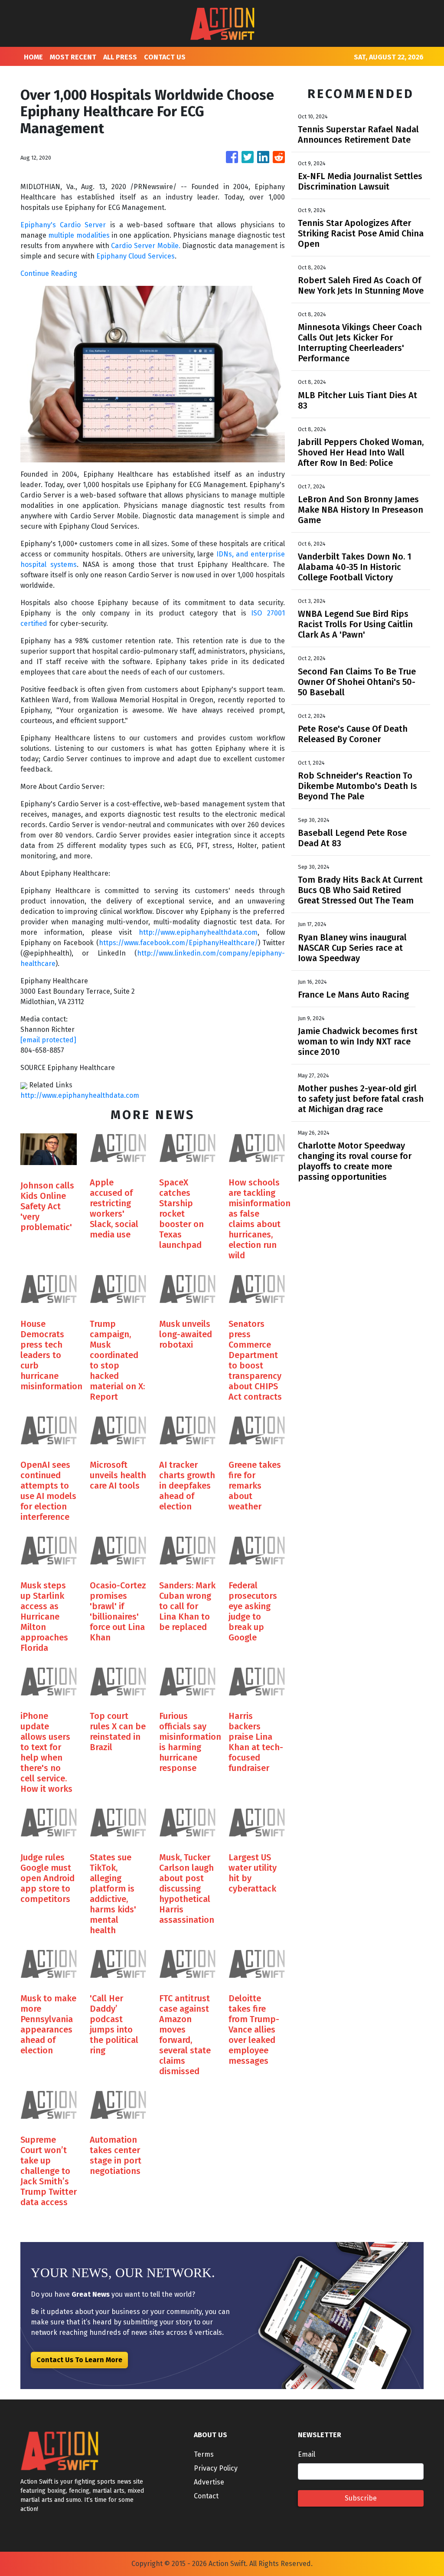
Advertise (209, 2482)
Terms (204, 2454)
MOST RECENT (73, 57)
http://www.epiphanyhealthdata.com (198, 932)
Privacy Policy (216, 2468)
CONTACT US (165, 57)
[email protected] (48, 1040)
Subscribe (361, 2498)
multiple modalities (78, 235)
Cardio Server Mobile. (145, 246)
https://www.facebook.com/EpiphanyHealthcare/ (178, 943)
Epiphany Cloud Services (135, 256)
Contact (206, 2496)
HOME (33, 57)
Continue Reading (49, 273)
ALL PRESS (120, 57)
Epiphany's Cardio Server (63, 225)
